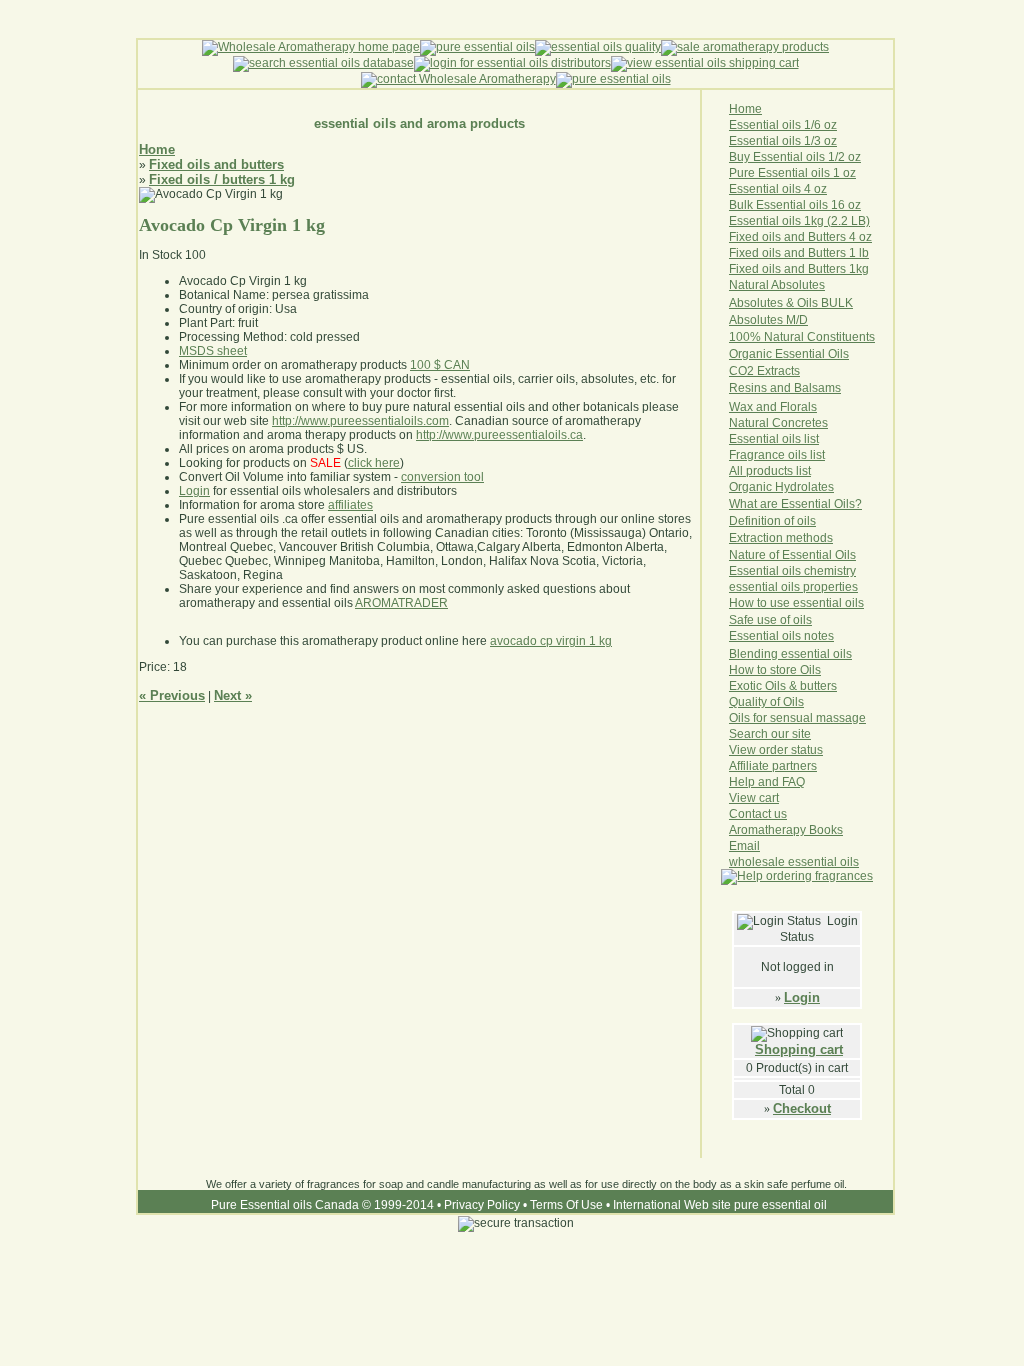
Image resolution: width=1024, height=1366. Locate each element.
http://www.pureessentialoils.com (360, 421)
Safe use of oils (770, 620)
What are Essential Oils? (795, 504)
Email (744, 846)
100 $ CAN (440, 365)
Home (157, 149)
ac (784, 371)
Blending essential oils (790, 654)
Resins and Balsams (785, 388)
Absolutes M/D (768, 320)
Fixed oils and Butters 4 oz (800, 237)
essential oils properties (793, 587)
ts (795, 371)
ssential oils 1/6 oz (787, 125)
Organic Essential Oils (789, 354)
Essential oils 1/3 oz (783, 141)
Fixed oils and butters (216, 164)
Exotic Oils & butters (783, 686)
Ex (764, 371)
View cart (754, 798)
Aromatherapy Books (786, 830)
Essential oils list (774, 439)
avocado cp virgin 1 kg (551, 641)
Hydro (791, 487)
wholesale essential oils (794, 862)
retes (814, 423)
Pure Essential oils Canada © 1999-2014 (322, 1205)
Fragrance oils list (777, 455)
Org (739, 487)
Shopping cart (799, 1049)
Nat (738, 423)
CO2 (743, 371)
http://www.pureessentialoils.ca (499, 435)
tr (774, 371)
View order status (776, 750)
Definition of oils (772, 521)
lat (814, 487)
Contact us (758, 814)
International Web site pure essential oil (720, 1205)
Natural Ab (757, 285)
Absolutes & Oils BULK (791, 303)
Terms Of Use (566, 1205)
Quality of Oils (766, 702)
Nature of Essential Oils (792, 555)
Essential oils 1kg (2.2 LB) (799, 221)
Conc (786, 423)
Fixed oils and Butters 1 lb (799, 253)
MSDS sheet (213, 351)
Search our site (770, 734)
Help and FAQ (767, 782)
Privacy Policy (482, 1205)
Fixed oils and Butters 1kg (799, 269)
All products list (770, 471)
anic (762, 487)
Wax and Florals (773, 407)
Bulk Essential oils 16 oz (795, 205)
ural (758, 423)
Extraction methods (781, 538)
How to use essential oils (796, 603)
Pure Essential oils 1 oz (792, 173)
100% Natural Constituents (802, 337)
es (827, 487)
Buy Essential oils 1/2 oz (795, 157)
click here (374, 463)
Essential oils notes (781, 636)
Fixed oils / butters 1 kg (222, 179)
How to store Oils (775, 670)
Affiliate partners (773, 766)
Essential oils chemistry (792, 571)
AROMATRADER (401, 603)
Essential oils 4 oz (778, 189)
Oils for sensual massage (797, 718)
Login (802, 997)
